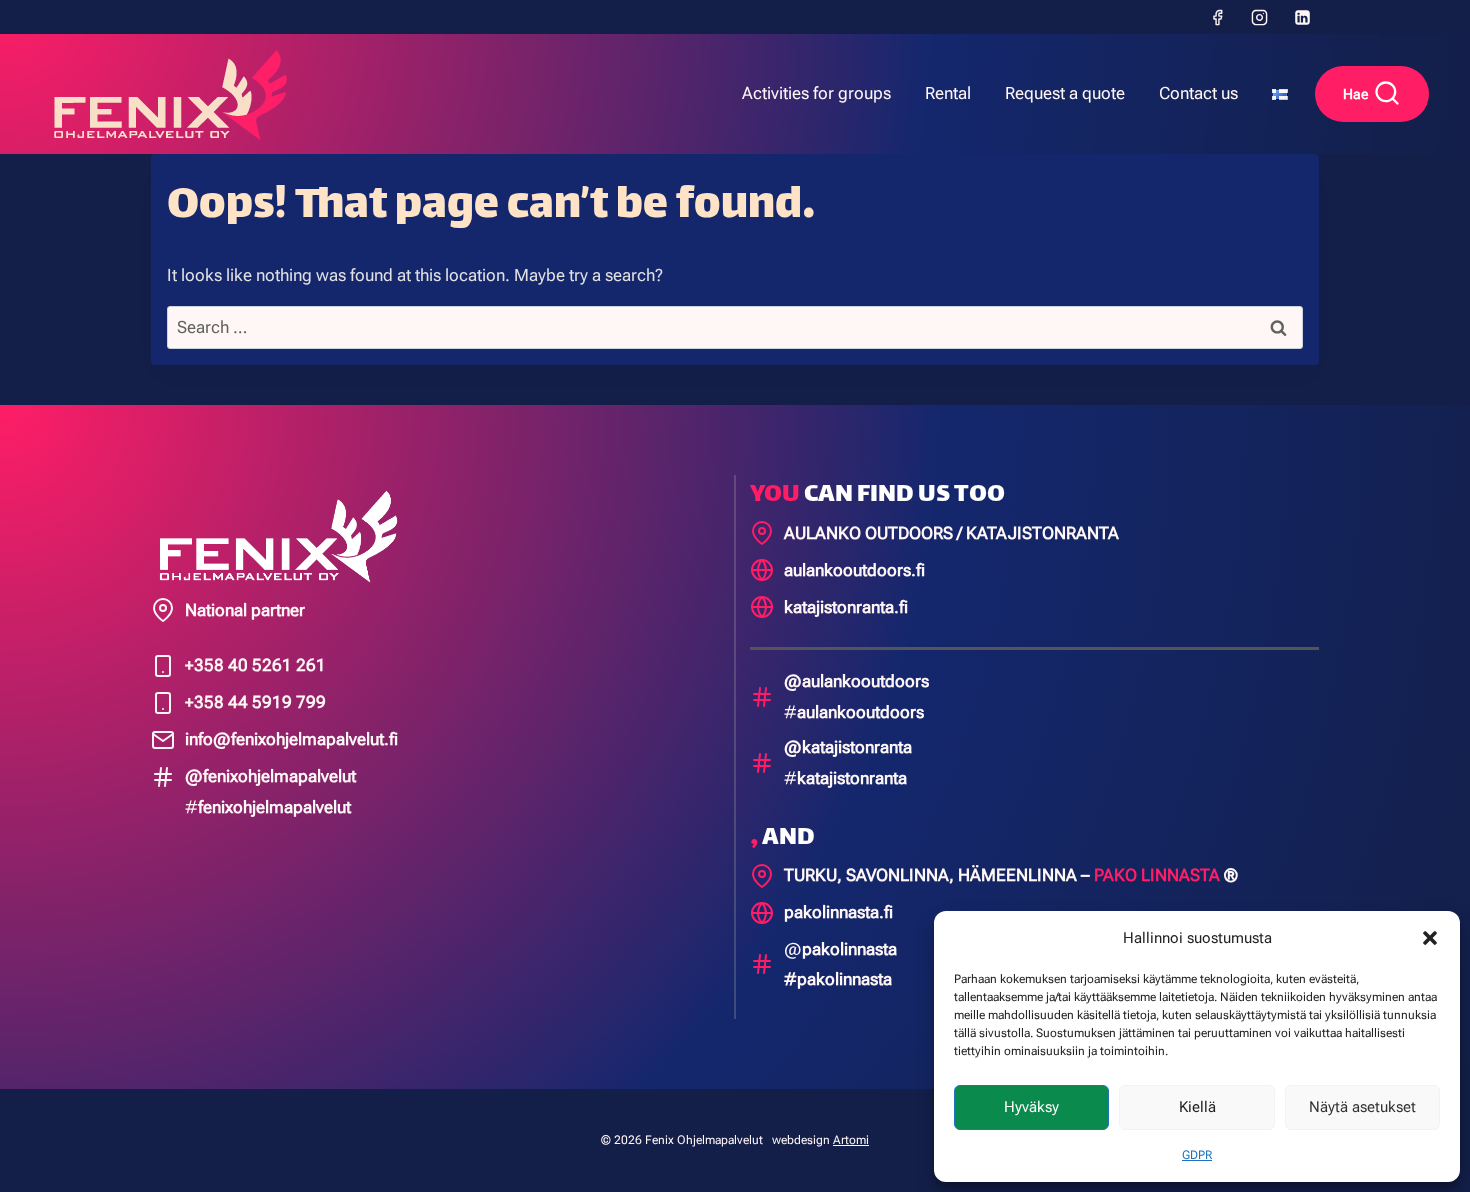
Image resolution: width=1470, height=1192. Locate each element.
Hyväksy (1031, 1107)
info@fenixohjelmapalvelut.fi (291, 739)
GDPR (1197, 1155)
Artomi (851, 1140)
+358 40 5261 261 (255, 665)
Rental (948, 93)
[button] (1430, 938)
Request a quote (1065, 93)
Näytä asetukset (1362, 1107)
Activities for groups (816, 93)
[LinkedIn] (1302, 17)
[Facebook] (1217, 17)
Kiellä (1197, 1107)
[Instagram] (1260, 17)
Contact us (1198, 93)
